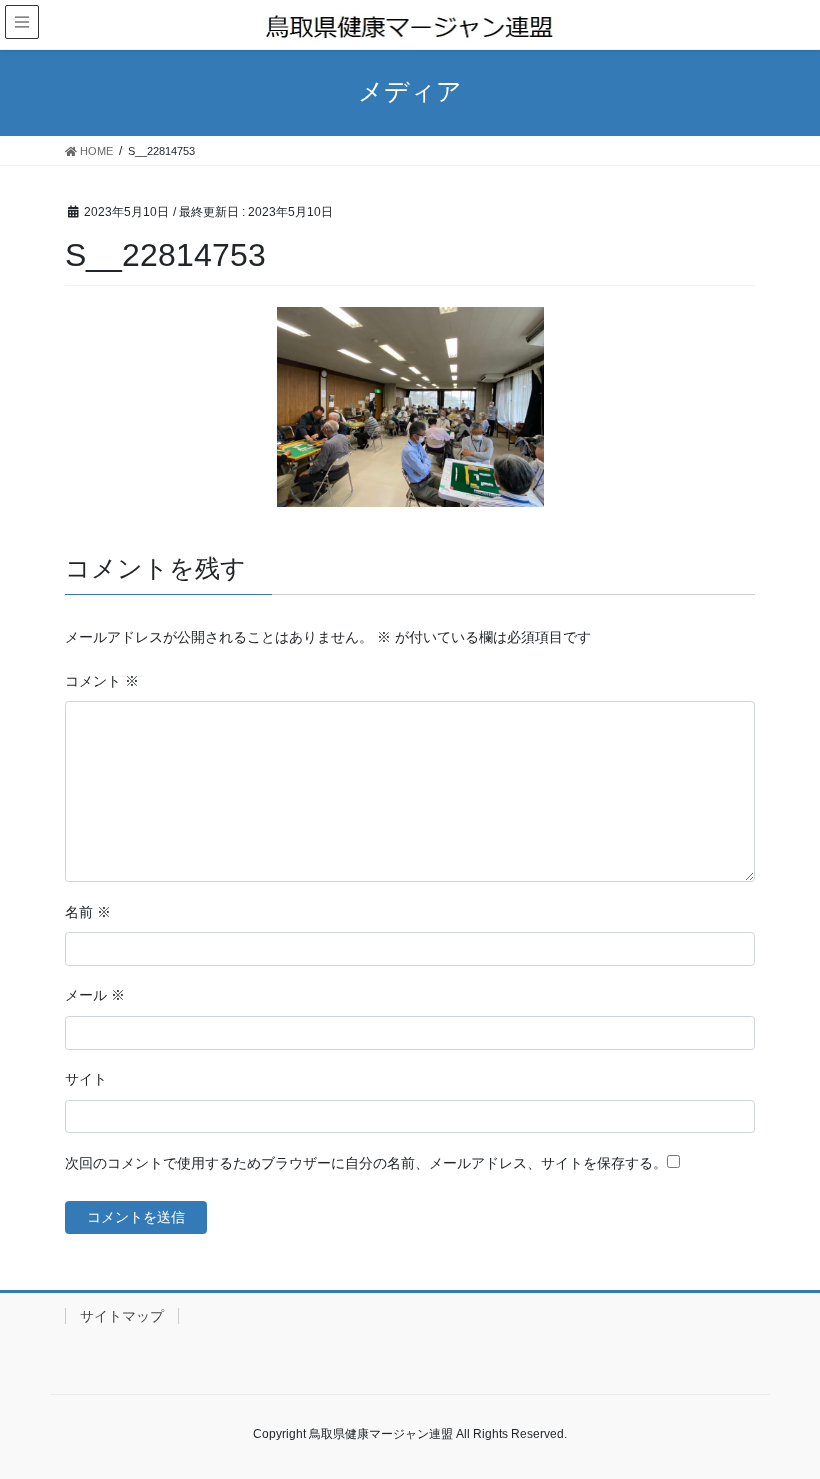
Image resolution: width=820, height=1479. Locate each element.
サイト (86, 1079)
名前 (88, 912)
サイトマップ (122, 1316)
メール (95, 995)
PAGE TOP (782, 1417)
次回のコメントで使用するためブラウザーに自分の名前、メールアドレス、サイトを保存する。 (366, 1163)
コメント (102, 681)
